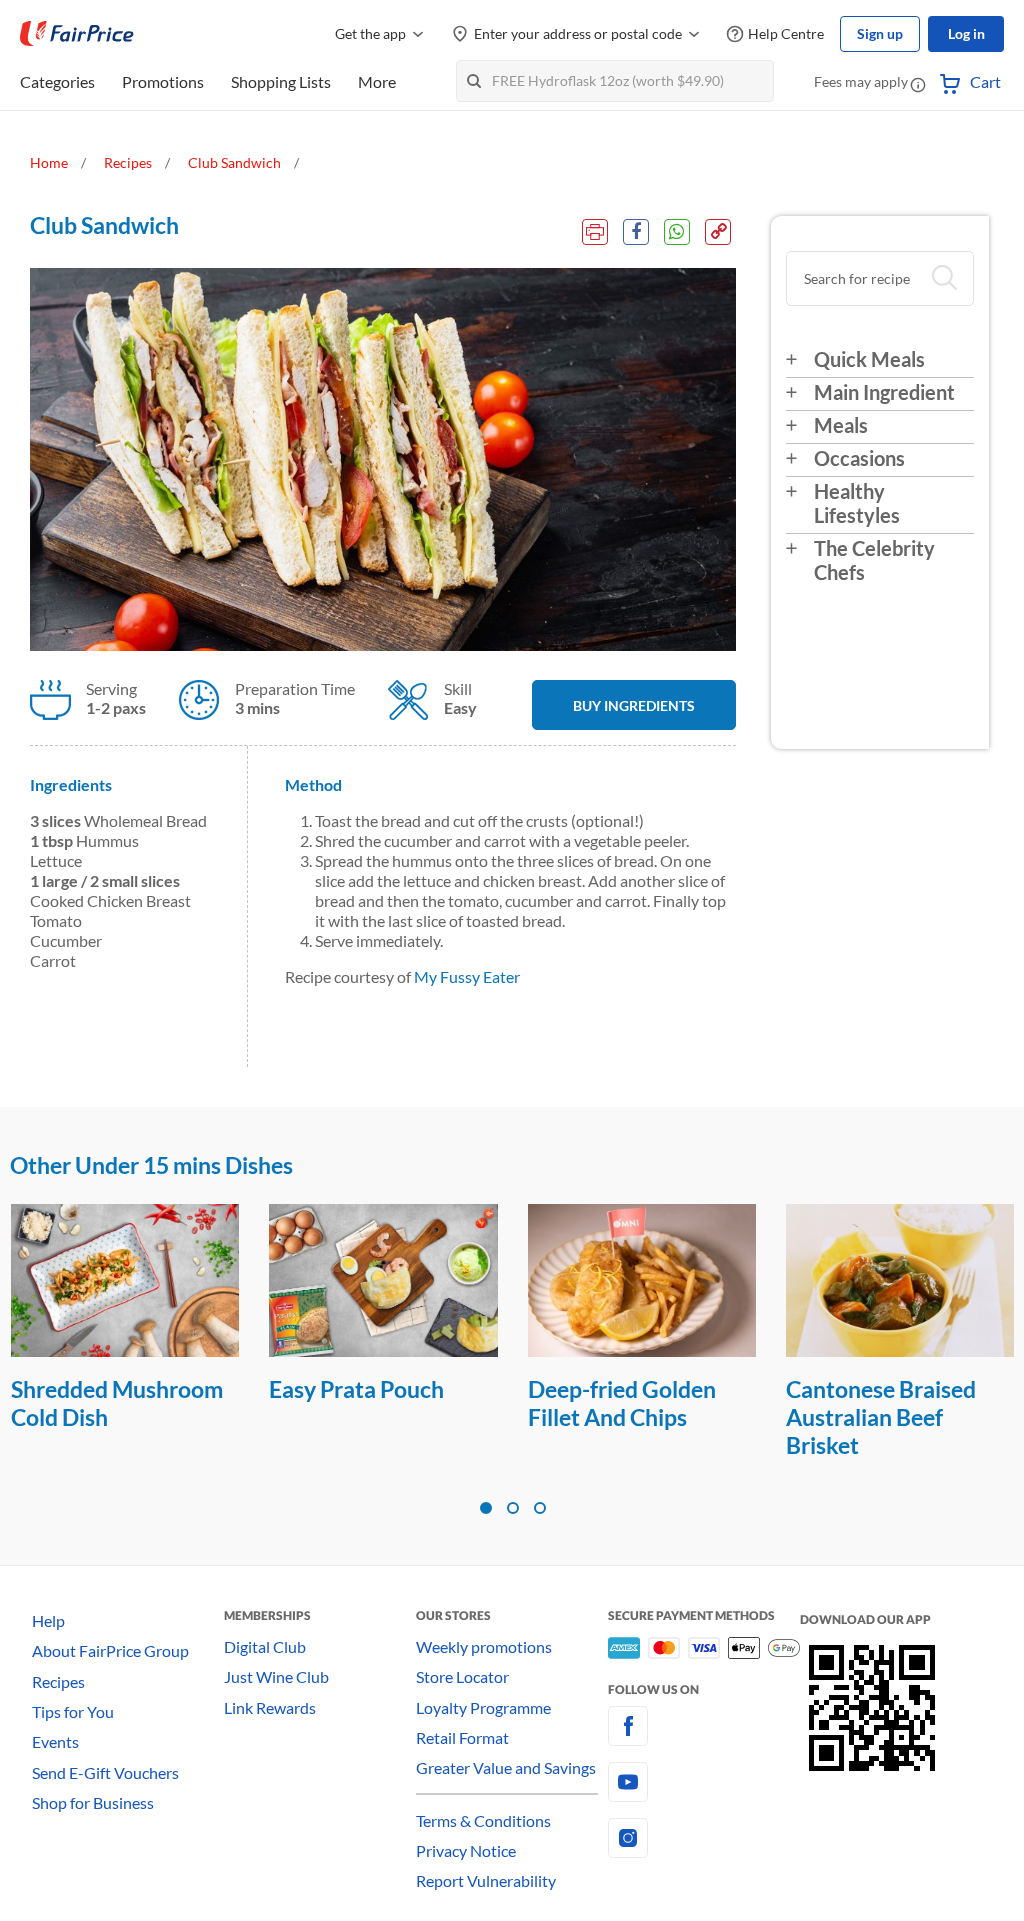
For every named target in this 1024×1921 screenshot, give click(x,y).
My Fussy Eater (467, 976)
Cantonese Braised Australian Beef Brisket (622, 1417)
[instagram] (704, 1838)
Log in (966, 33)
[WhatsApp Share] (677, 232)
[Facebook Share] (636, 232)
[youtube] (704, 1782)
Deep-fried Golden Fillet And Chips (363, 1403)
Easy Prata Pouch (97, 1389)
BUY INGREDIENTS (634, 705)
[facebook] (704, 1726)
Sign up (880, 33)
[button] (918, 84)
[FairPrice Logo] (77, 34)
